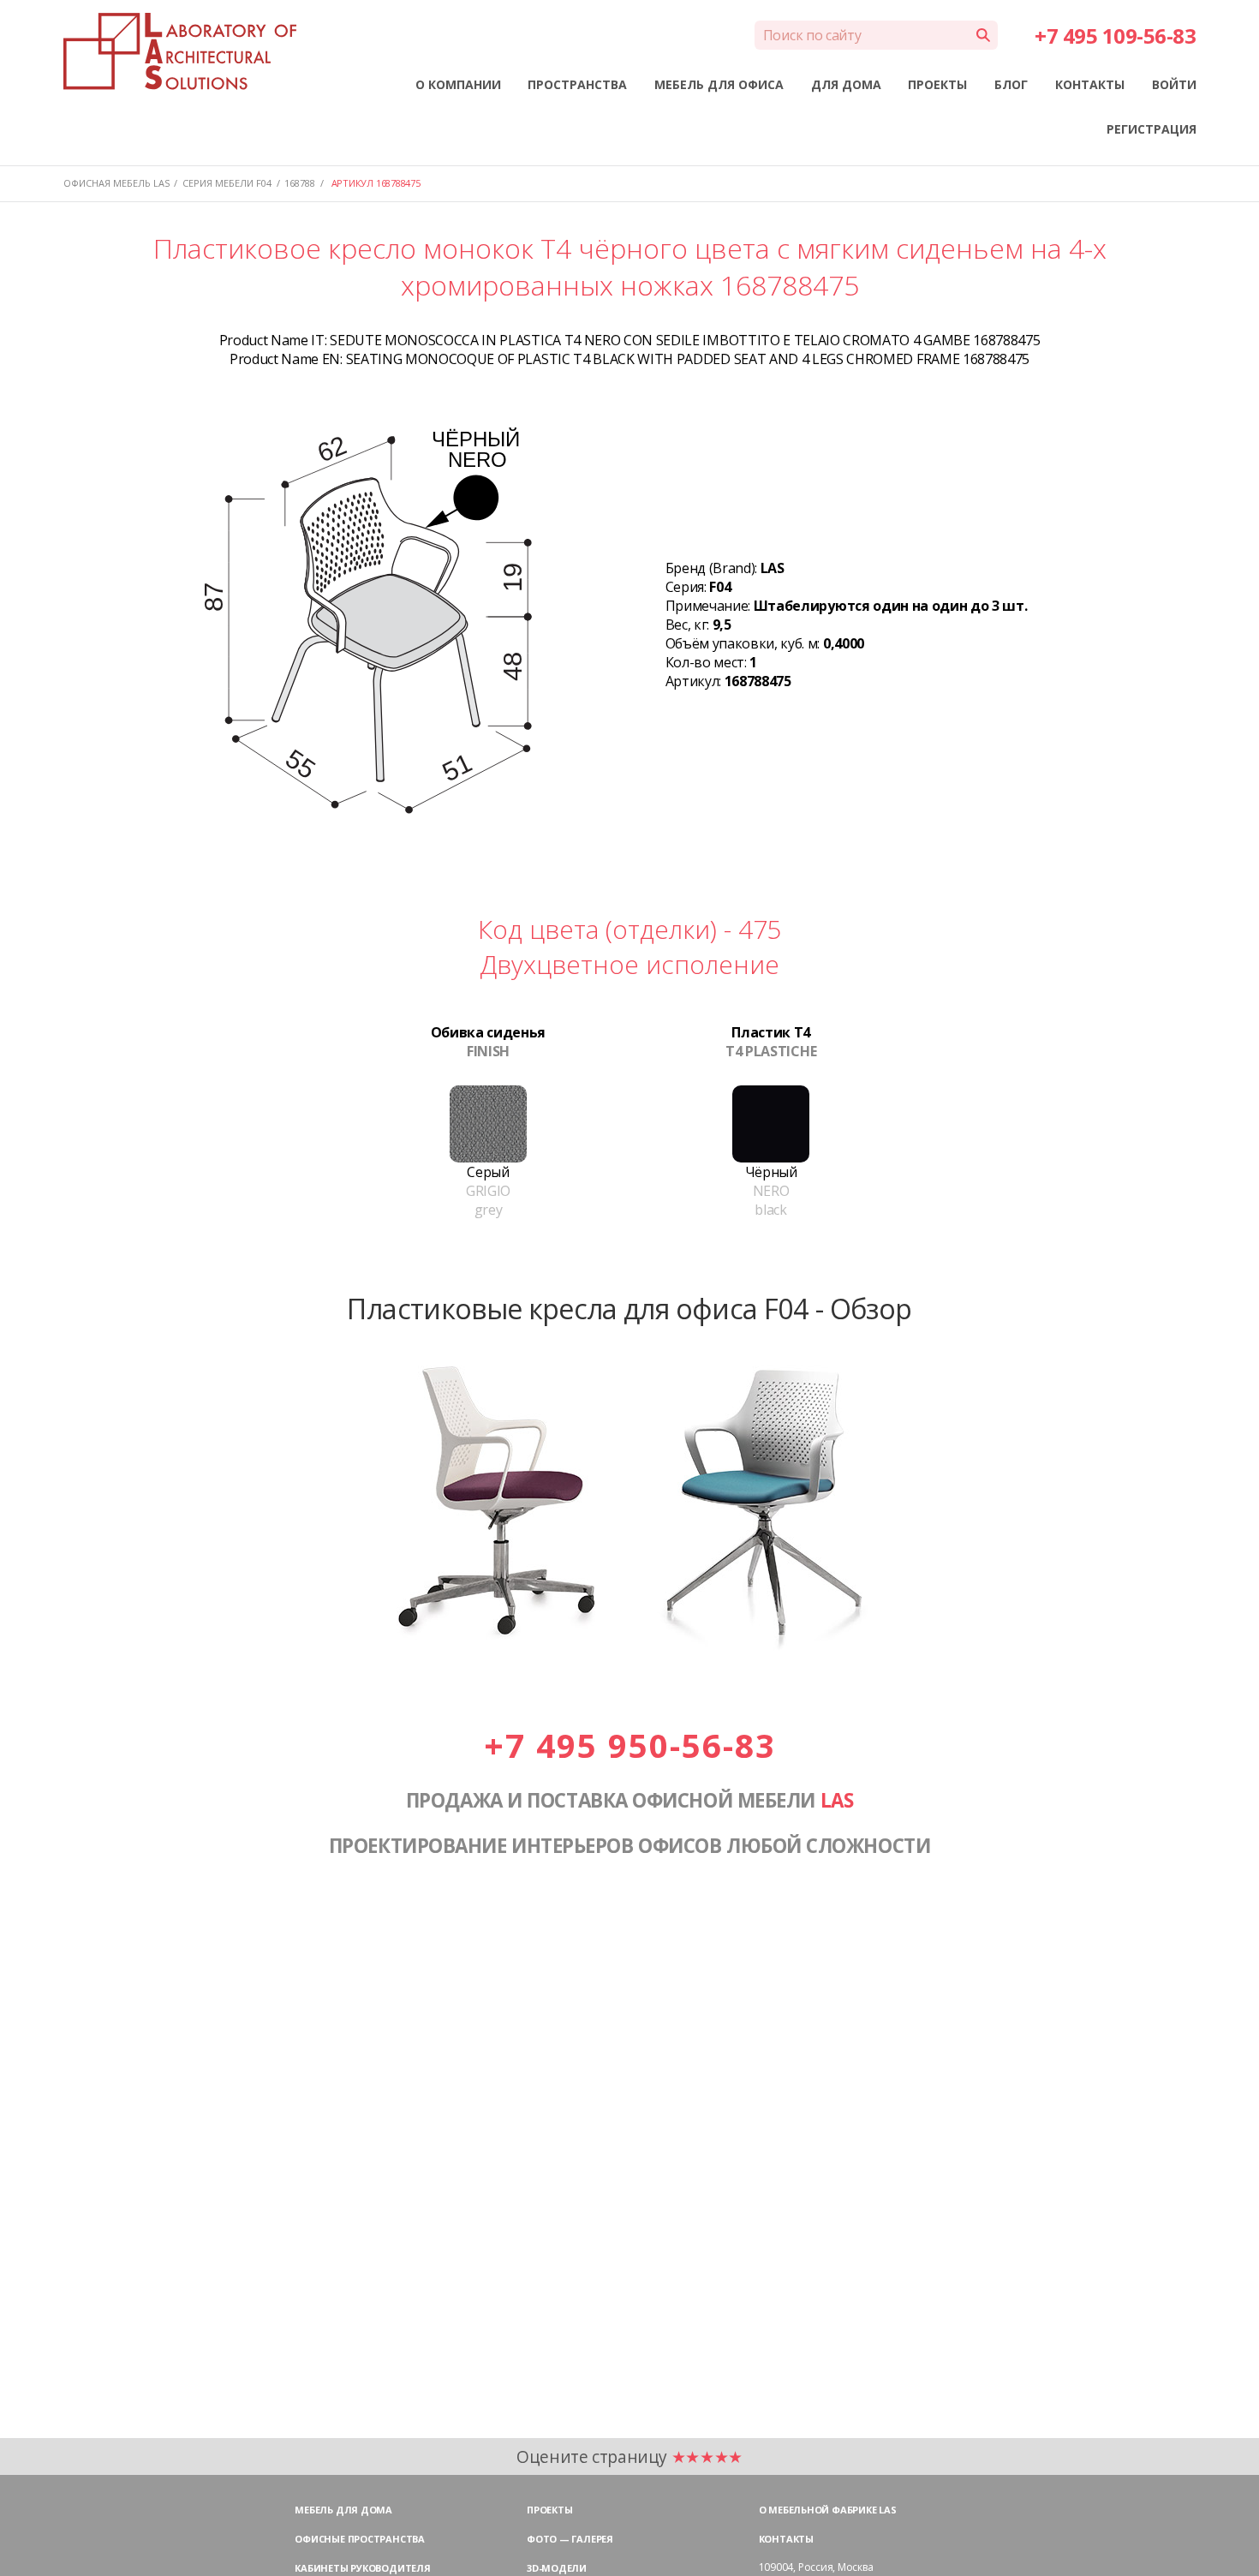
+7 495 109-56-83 (1115, 36)
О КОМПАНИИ (458, 84)
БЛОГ (1011, 84)
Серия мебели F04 (227, 183)
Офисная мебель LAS (116, 183)
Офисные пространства (360, 2539)
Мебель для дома (343, 2510)
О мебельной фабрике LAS (828, 2510)
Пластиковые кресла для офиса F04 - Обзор (629, 1308)
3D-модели (557, 2568)
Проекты (549, 2510)
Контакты (786, 2539)
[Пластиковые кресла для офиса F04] (629, 1648)
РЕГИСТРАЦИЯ (1152, 129)
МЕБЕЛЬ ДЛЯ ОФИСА (719, 84)
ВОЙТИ (1174, 84)
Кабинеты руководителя (362, 2568)
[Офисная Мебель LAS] (180, 51)
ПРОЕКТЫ (937, 84)
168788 (300, 183)
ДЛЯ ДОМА (846, 84)
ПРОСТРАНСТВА (577, 84)
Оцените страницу (629, 2456)
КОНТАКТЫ (1090, 84)
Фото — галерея (570, 2539)
